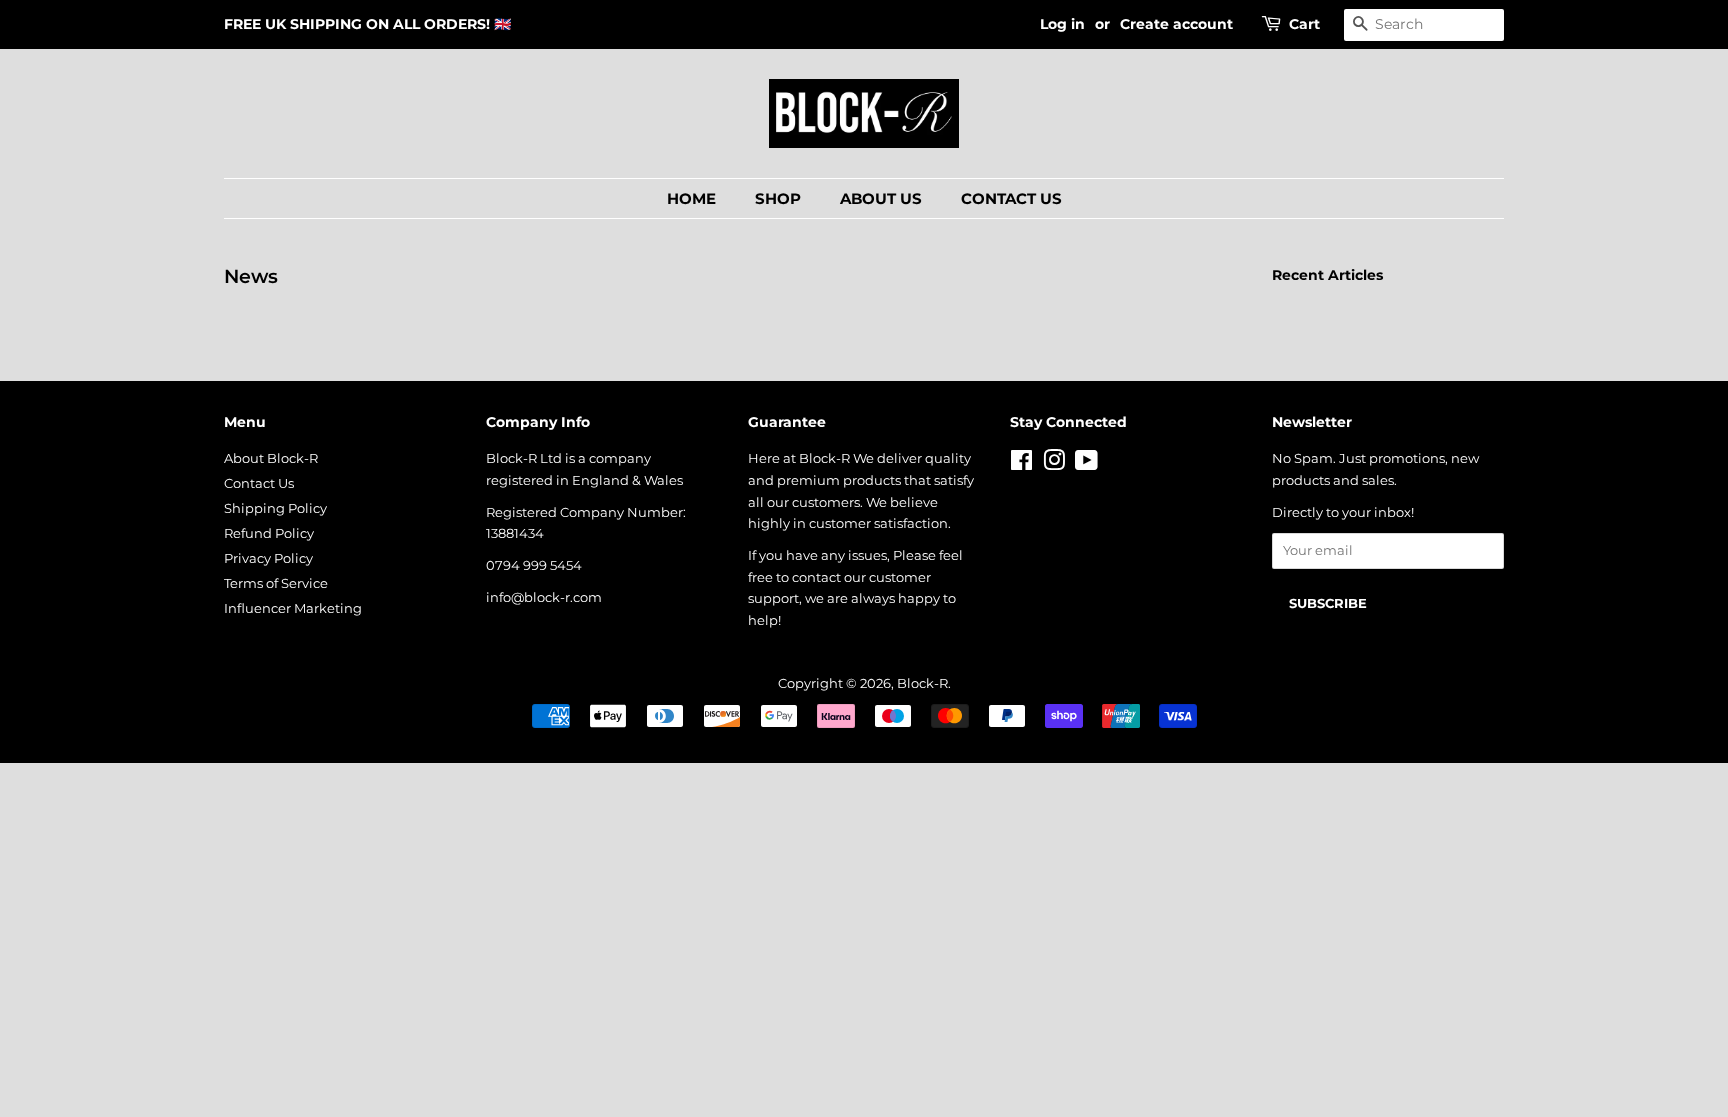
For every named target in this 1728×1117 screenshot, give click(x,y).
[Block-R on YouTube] (1086, 464)
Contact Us (1011, 198)
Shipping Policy (275, 508)
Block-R (922, 683)
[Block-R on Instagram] (1054, 464)
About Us (881, 198)
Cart (1304, 24)
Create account (1176, 24)
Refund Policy (269, 533)
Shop (778, 198)
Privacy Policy (268, 558)
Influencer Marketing (293, 608)
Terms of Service (276, 583)
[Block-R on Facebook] (1021, 464)
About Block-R (271, 458)
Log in (1062, 24)
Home (691, 198)
